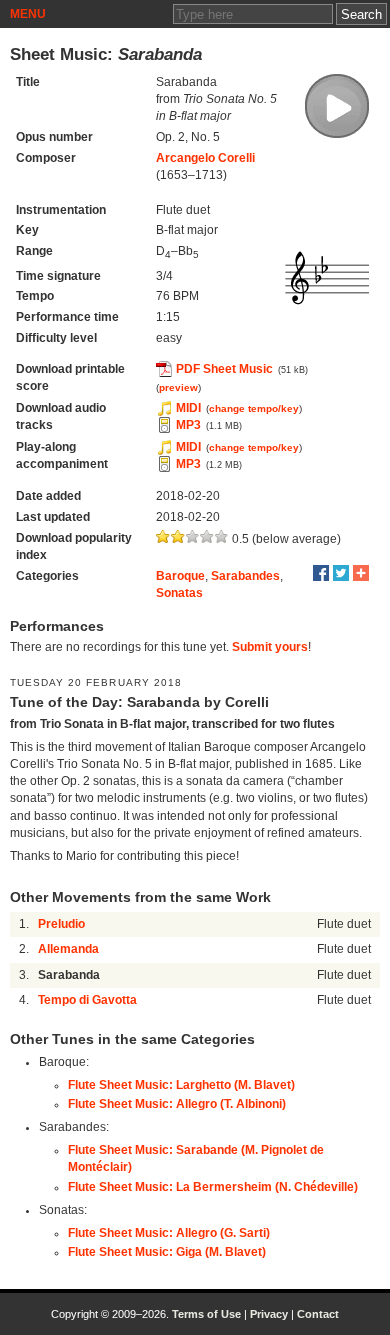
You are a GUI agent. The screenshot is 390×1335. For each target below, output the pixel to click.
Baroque (180, 576)
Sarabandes (245, 576)
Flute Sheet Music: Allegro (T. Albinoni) (177, 1104)
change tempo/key (254, 408)
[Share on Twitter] (341, 573)
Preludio (61, 924)
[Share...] (361, 573)
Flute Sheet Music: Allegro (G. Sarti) (169, 1233)
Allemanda (68, 949)
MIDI (188, 408)
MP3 (188, 425)
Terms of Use (206, 1314)
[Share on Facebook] (321, 573)
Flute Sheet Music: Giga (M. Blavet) (167, 1252)
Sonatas (179, 593)
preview (178, 387)
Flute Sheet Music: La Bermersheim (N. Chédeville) (213, 1187)
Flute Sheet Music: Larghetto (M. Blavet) (181, 1085)
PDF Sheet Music (224, 369)
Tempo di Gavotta (87, 1000)
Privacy (269, 1314)
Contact (318, 1314)
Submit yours (270, 647)
